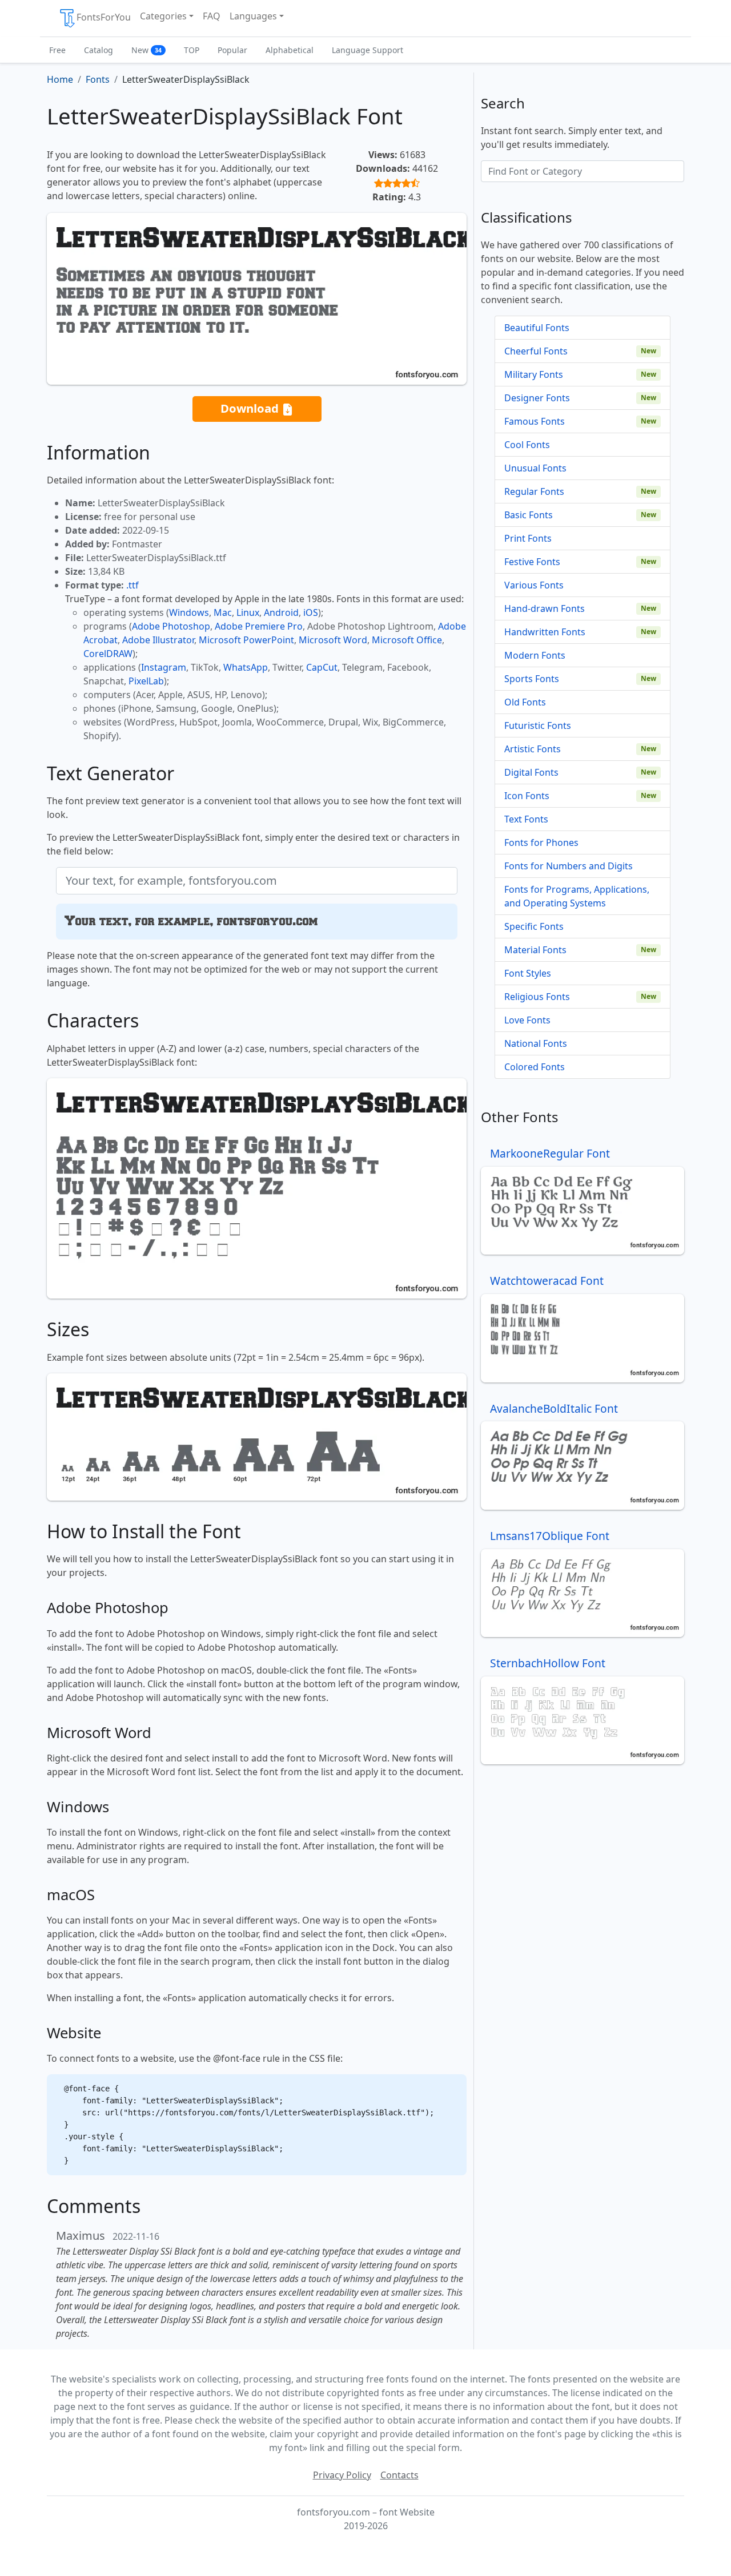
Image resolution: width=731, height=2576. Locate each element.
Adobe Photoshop (171, 626)
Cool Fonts (527, 445)
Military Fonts (534, 374)
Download (251, 408)
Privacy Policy (342, 2475)
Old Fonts (525, 702)
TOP (192, 50)
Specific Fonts (534, 926)
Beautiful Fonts (537, 328)
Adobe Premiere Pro (259, 626)
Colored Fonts (535, 1067)
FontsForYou (104, 17)
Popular (232, 50)
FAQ (212, 16)
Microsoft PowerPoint (246, 640)
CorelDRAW (108, 654)
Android (281, 612)
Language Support (367, 50)
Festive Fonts (532, 562)
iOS (311, 612)
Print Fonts (528, 538)
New (146, 50)
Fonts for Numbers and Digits (569, 866)
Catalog (99, 50)
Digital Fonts (531, 772)
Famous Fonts (535, 421)
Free (57, 50)
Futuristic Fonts (538, 725)
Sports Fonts (532, 679)
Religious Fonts (537, 997)
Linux (248, 612)
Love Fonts (527, 1020)
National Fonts (536, 1043)
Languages (253, 16)
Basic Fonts (529, 515)
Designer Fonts (537, 398)
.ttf (132, 585)
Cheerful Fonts (536, 351)
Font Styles (528, 973)
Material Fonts (535, 950)
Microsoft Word (333, 640)
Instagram (164, 667)
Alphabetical (290, 50)
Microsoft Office (407, 640)
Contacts (399, 2475)
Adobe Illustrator (158, 640)
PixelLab (146, 681)
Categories (163, 16)
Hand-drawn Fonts (545, 608)
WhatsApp (246, 667)
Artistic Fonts (533, 749)
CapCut (322, 667)
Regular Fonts (534, 491)
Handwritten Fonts (545, 632)
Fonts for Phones (541, 842)
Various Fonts (534, 585)
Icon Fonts (527, 796)
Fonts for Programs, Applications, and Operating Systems (577, 896)
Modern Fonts (535, 655)
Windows (189, 612)
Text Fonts (526, 819)
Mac (223, 612)
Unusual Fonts (535, 468)
